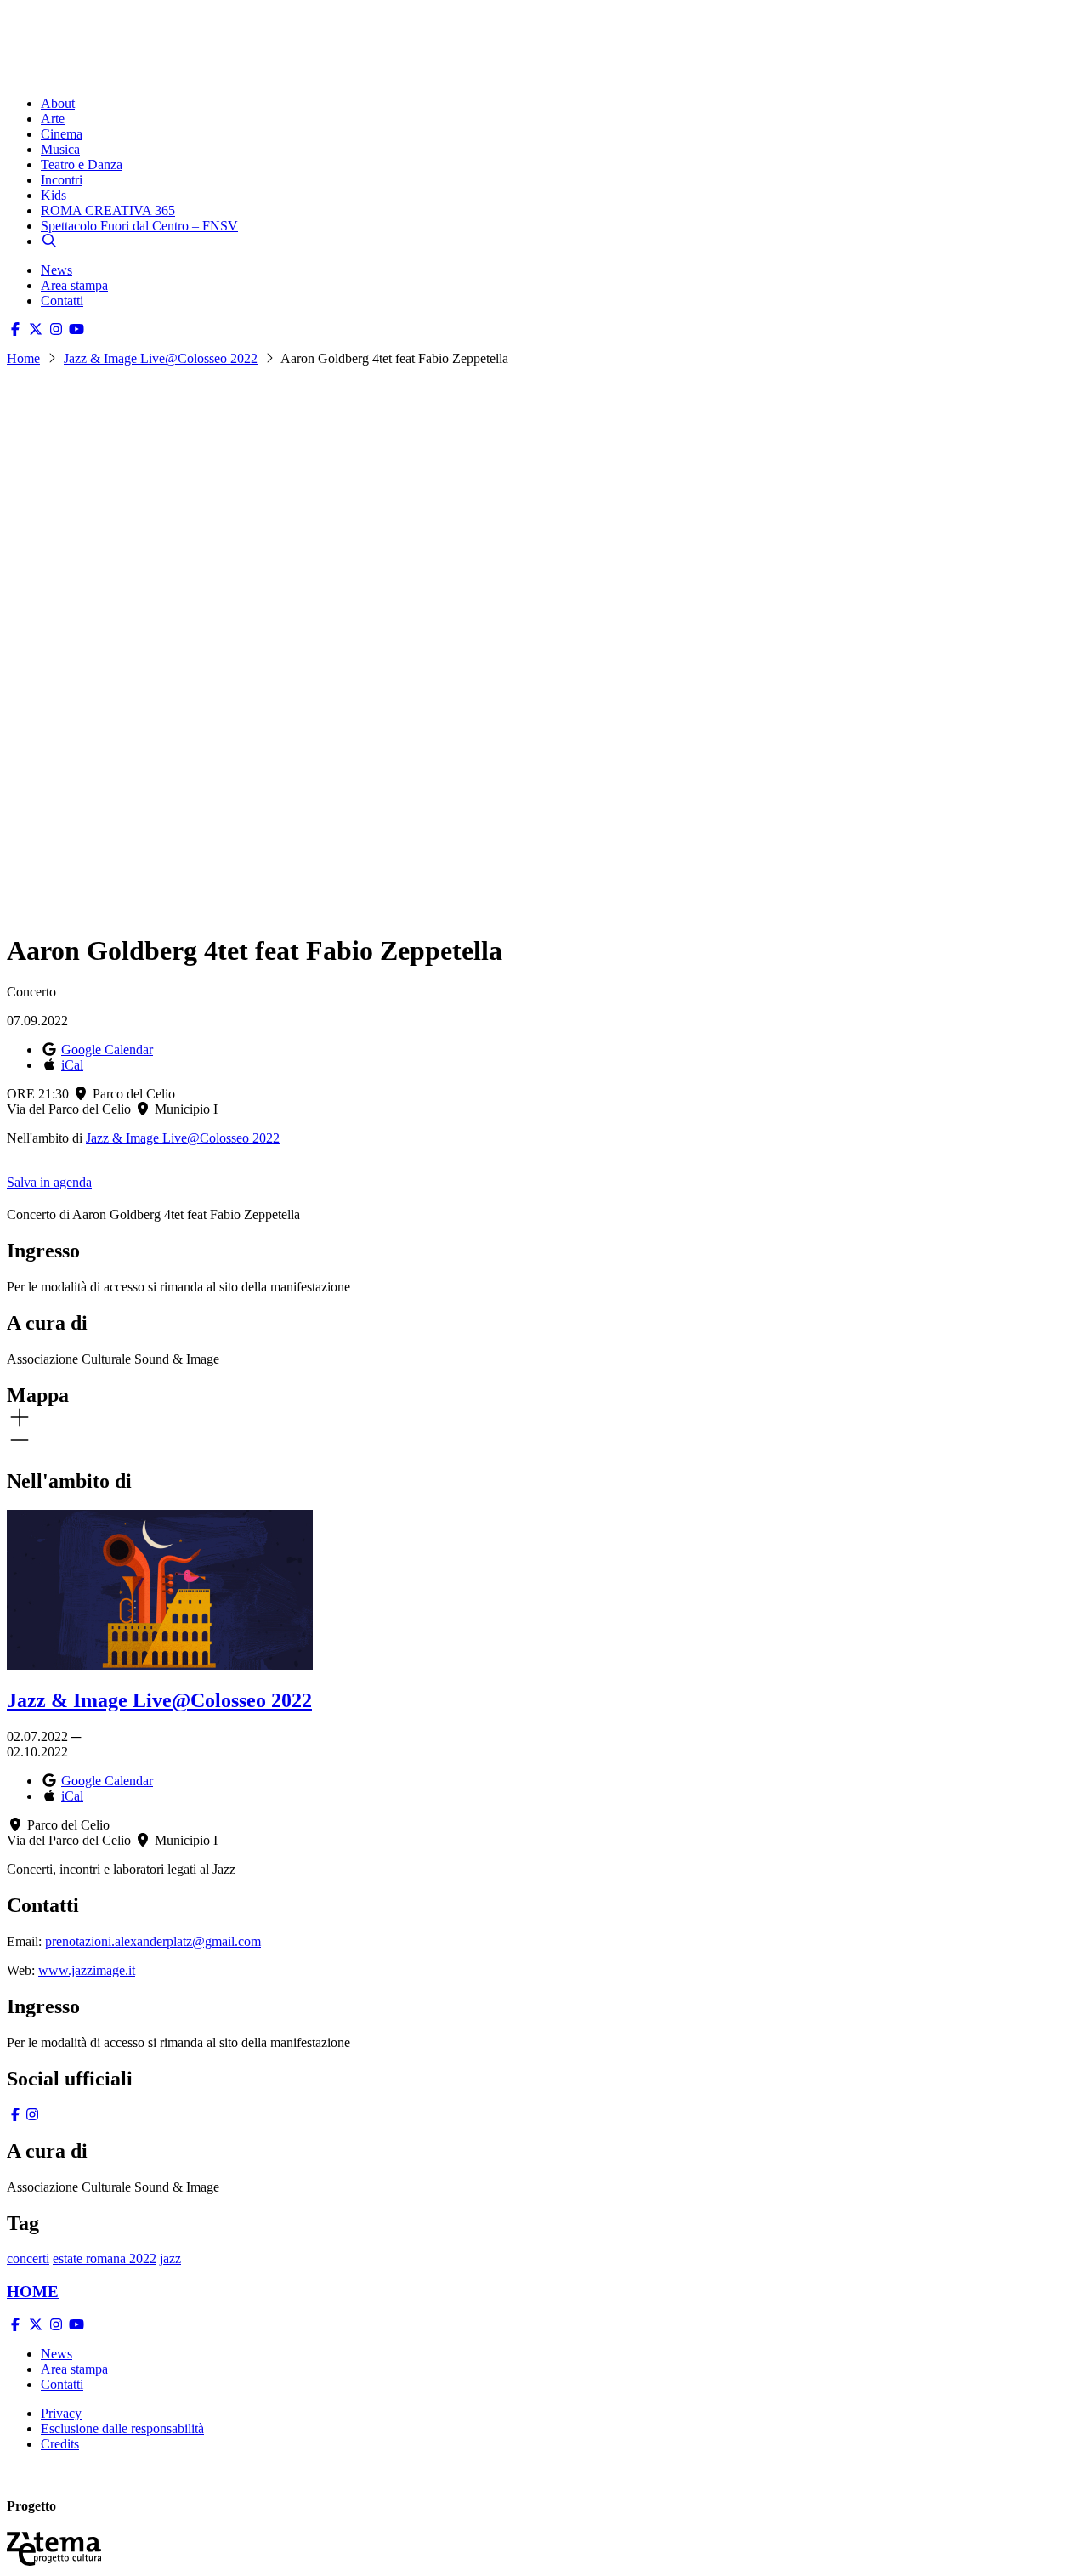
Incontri (62, 180)
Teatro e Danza (82, 165)
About (58, 103)
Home (23, 358)
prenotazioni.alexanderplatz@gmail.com (153, 1941)
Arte (53, 119)
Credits (60, 2444)
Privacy (61, 2413)
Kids (54, 195)
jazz (170, 2258)
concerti (28, 2258)
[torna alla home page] (75, 35)
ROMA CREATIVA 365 (108, 210)
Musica (60, 149)
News (57, 270)
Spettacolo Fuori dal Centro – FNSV (139, 226)
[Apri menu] (15, 74)
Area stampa (74, 285)
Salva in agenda (49, 1182)
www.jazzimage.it (87, 1970)
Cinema (62, 134)
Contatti (62, 301)
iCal (72, 1065)
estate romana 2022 (105, 2258)
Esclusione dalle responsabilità (122, 2428)
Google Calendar (107, 1050)
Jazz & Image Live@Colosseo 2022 (161, 358)
